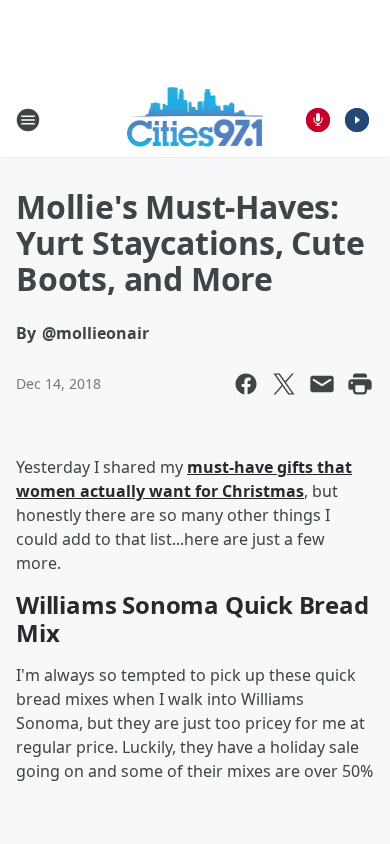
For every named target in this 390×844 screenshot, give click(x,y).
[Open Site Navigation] (28, 120)
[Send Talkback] (318, 120)
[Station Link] (195, 119)
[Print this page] (360, 384)
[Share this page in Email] (322, 384)
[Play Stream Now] (357, 120)
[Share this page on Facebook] (246, 384)
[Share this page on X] (284, 384)
